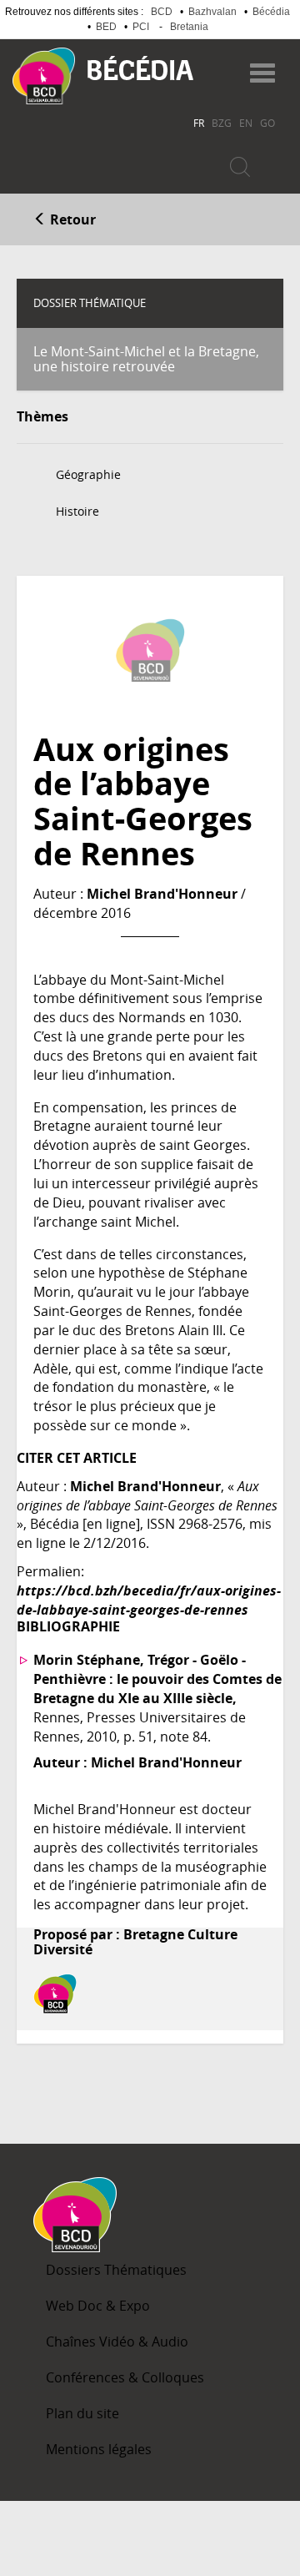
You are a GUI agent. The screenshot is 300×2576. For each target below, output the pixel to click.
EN (246, 123)
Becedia (140, 68)
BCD (162, 12)
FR (199, 123)
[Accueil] (44, 76)
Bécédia (271, 12)
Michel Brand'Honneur (162, 894)
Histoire (77, 511)
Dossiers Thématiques (116, 2270)
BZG (222, 123)
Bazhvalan (212, 12)
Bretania (189, 27)
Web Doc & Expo (98, 2306)
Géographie (88, 474)
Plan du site (82, 2413)
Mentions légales (99, 2449)
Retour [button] (71, 219)
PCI (141, 27)
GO (267, 123)
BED (106, 27)
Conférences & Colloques (125, 2377)
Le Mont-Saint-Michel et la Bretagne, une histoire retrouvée (146, 359)
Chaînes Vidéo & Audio (117, 2342)
